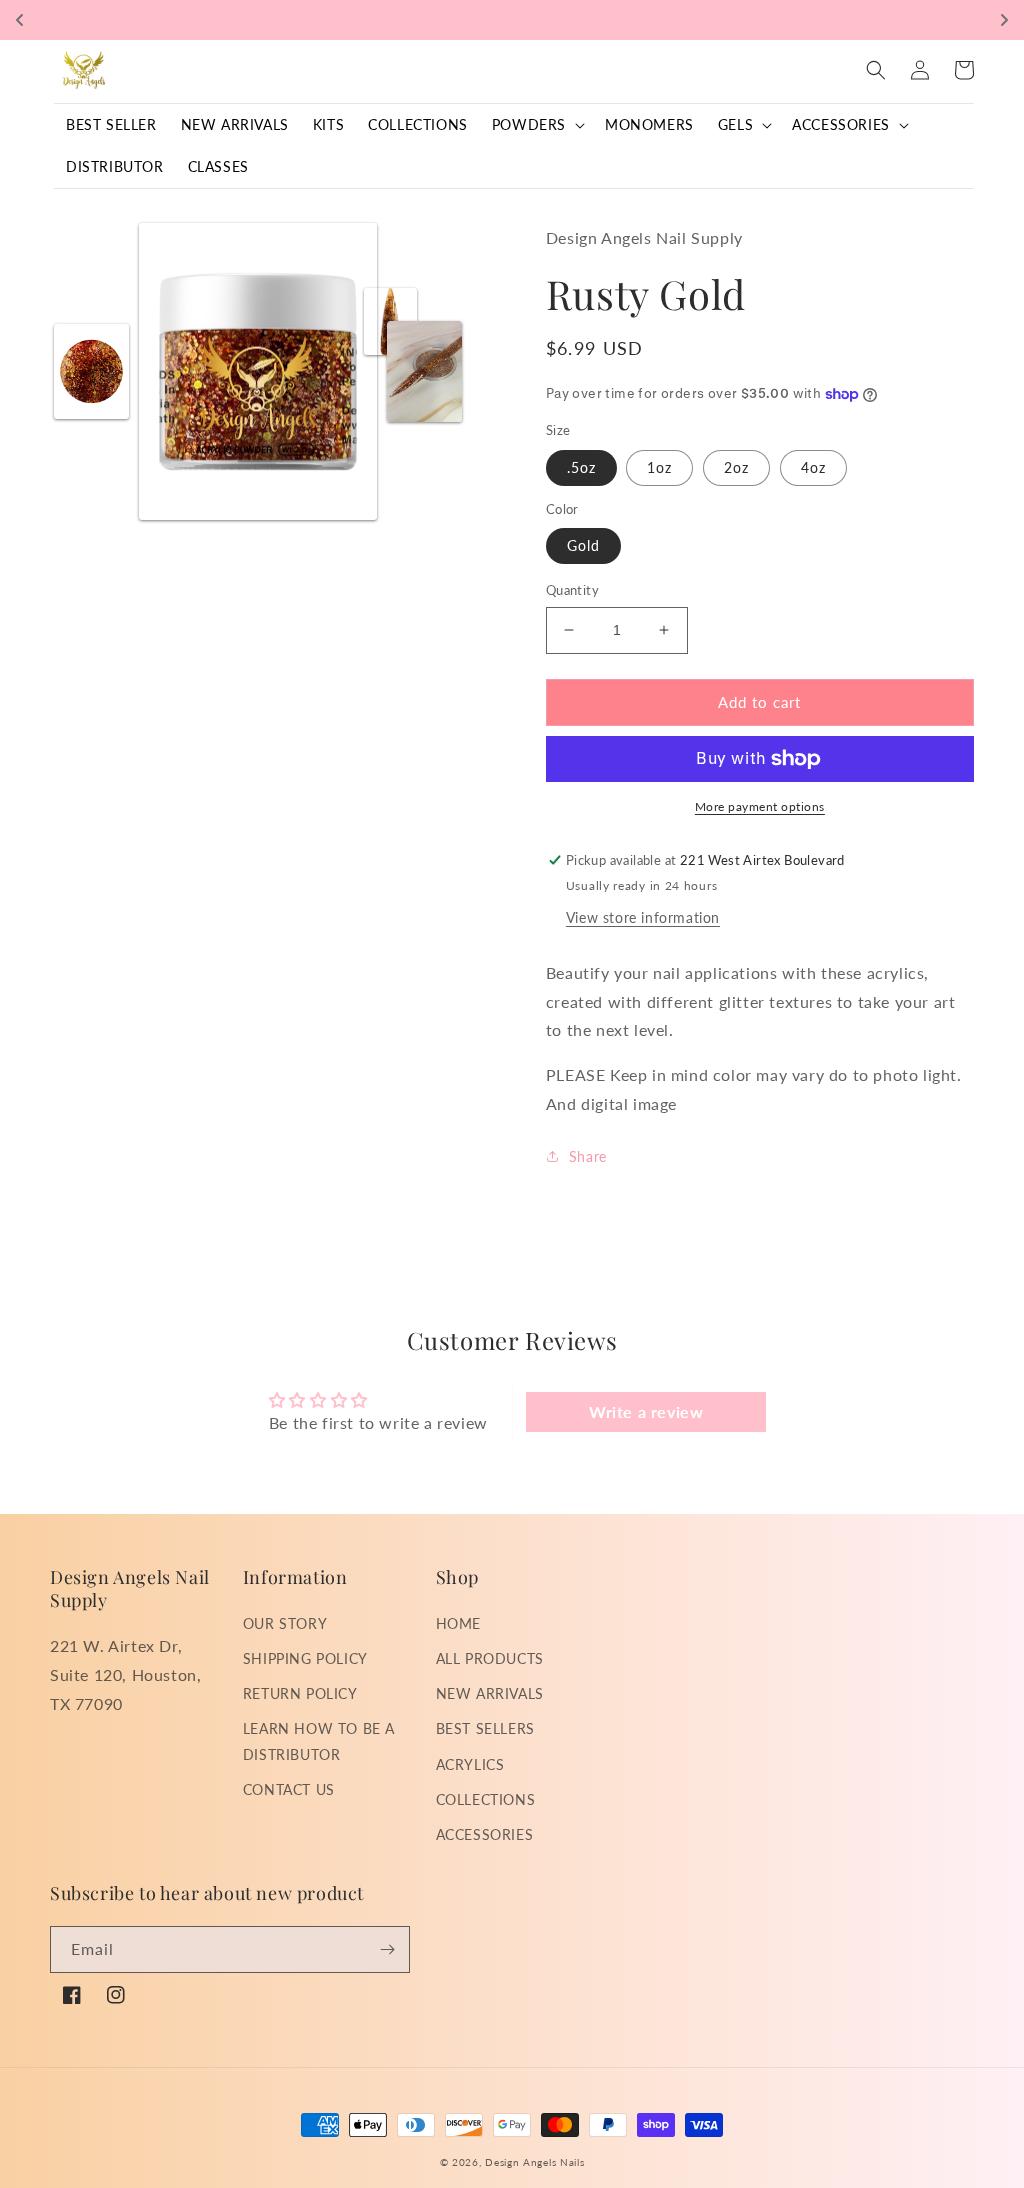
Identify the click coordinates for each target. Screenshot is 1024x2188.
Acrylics (470, 1764)
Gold (583, 545)
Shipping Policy (305, 1658)
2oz (736, 467)
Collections (486, 1799)
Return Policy (300, 1693)
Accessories (485, 1834)
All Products (490, 1658)
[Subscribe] (387, 1949)
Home (458, 1623)
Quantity (572, 590)
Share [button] (588, 1156)
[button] (536, 125)
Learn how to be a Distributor (319, 1741)
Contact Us (289, 1789)
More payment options (760, 806)
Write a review (646, 1411)
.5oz (581, 467)
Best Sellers (485, 1728)
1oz (659, 467)
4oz (813, 467)
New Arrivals (490, 1693)
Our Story (285, 1623)
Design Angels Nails (534, 2162)
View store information (643, 917)
